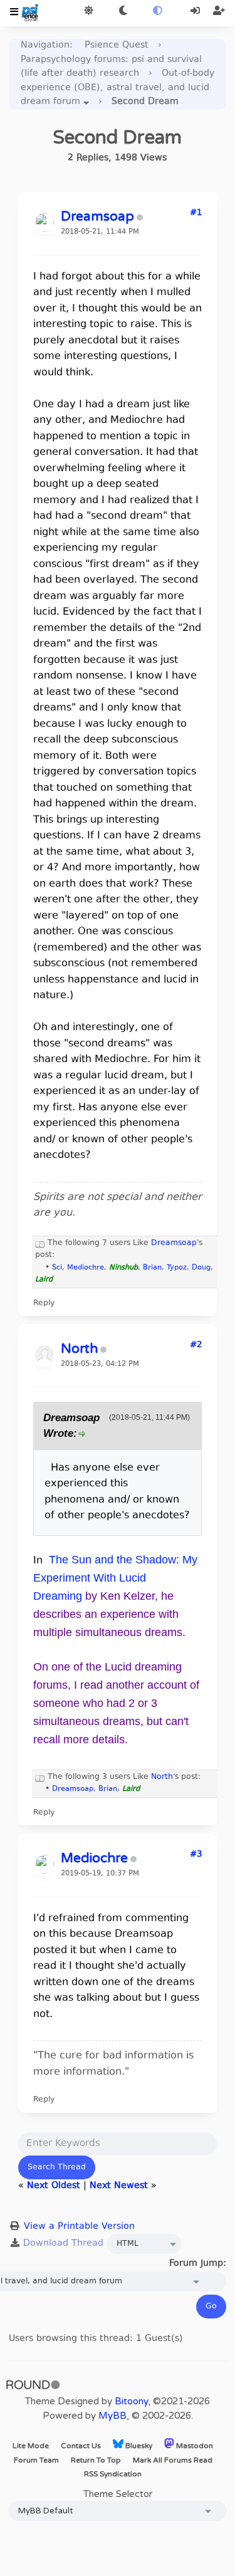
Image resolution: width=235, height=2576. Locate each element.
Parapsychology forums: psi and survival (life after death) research (111, 67)
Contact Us (81, 2446)
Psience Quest (117, 45)
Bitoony (131, 2401)
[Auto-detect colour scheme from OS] (158, 12)
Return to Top (96, 2460)
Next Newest (119, 2186)
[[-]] (40, 1243)
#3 (196, 1855)
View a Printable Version (79, 2227)
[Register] (219, 12)
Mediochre (86, 1268)
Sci (57, 1268)
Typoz (177, 1268)
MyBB (112, 2416)
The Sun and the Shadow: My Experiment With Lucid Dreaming (115, 1578)
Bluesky (138, 2446)
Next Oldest (54, 2186)
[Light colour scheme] (89, 12)
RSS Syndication (113, 2474)
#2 (196, 1345)
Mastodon (194, 2446)
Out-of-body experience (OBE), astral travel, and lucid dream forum (118, 88)
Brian (152, 1268)
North (162, 1777)
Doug (201, 1268)
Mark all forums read (173, 2460)
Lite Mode (31, 2446)
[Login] (196, 12)
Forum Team (36, 2460)
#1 (196, 213)
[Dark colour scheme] (123, 12)
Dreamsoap (174, 1243)
